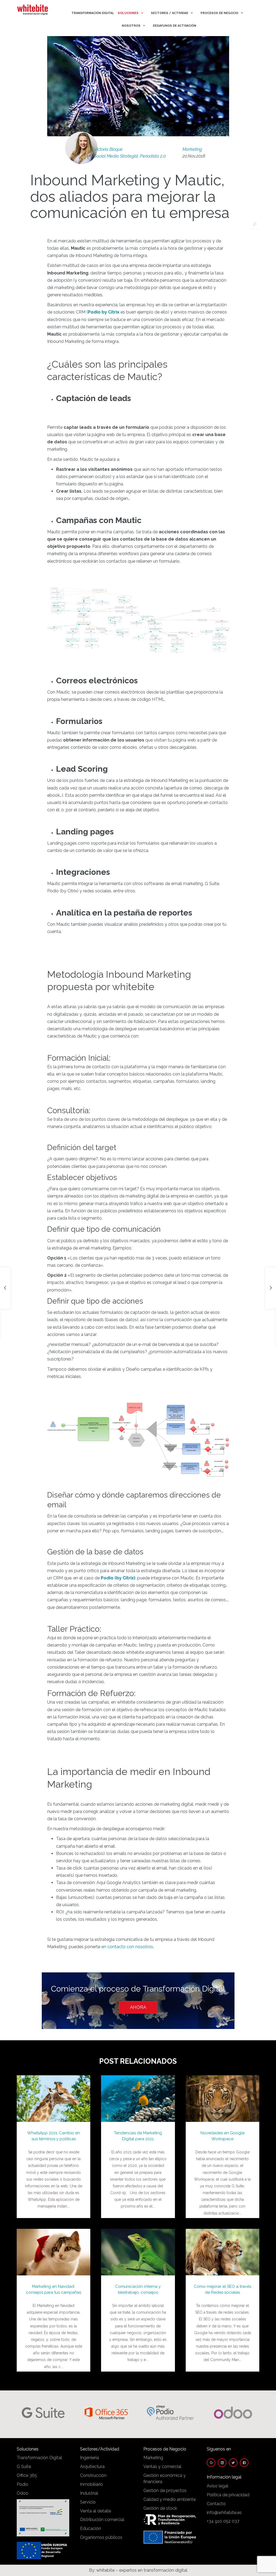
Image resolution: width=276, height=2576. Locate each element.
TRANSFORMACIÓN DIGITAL (93, 13)
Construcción (93, 2475)
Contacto (216, 2504)
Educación (91, 2528)
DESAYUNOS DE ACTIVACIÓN (175, 26)
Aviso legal (218, 2486)
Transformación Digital (39, 2458)
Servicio (88, 2502)
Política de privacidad (228, 2495)
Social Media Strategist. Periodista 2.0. (130, 156)
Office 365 (27, 2475)
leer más (54, 2093)
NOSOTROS (131, 26)
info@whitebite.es (224, 2513)
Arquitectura (92, 2467)
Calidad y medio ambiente (170, 2499)
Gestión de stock (160, 2508)
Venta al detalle (96, 2511)
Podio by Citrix (104, 312)
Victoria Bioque (108, 149)
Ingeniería (89, 2458)
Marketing (192, 149)
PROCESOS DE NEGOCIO (219, 13)
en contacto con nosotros (127, 1947)
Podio (23, 2484)
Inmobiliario (92, 2484)
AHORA (138, 2007)
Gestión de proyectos (165, 2490)
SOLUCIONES (128, 13)
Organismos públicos (101, 2537)
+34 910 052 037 (223, 2521)
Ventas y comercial (162, 2467)
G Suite (24, 2467)
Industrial (89, 2493)
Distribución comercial (102, 2520)
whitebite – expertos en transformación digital (142, 2570)
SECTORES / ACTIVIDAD (170, 13)
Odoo (23, 2493)
